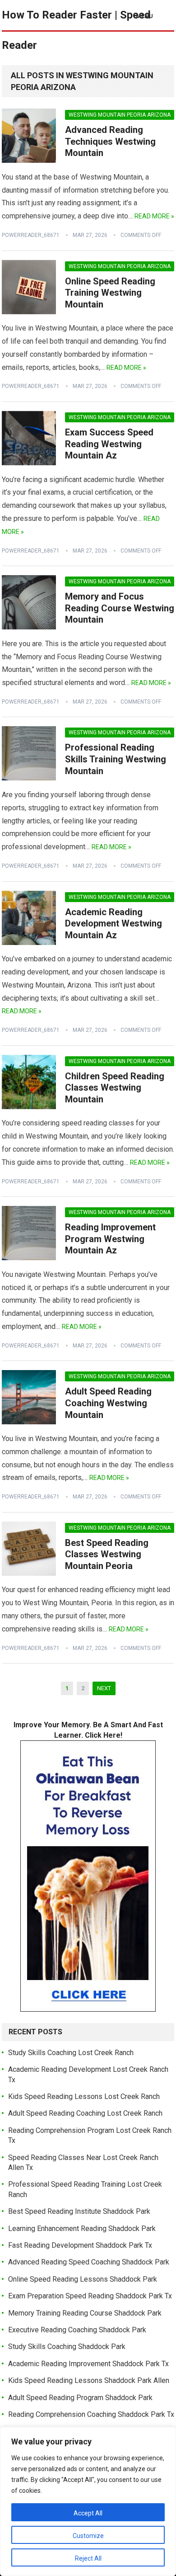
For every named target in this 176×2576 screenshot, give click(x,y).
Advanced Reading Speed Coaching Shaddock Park (89, 2262)
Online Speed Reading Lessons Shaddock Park (83, 2279)
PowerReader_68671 (31, 235)
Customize (88, 2536)
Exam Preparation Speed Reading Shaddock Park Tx (90, 2296)
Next (104, 1688)
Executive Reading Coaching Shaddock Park (77, 2330)
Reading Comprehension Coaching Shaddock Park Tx (91, 2414)
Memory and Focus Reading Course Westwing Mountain (120, 608)
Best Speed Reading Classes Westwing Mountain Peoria (107, 1554)
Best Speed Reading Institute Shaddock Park (79, 2211)
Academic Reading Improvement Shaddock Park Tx (88, 2364)
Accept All (88, 2513)
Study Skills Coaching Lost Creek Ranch (71, 2053)
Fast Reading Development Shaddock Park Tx (80, 2245)
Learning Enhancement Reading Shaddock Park (82, 2229)
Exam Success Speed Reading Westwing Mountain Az (109, 444)
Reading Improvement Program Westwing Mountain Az (110, 1239)
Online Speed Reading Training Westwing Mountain (110, 293)
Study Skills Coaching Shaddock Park (67, 2347)
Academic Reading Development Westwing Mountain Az (113, 924)
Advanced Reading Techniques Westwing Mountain (110, 141)
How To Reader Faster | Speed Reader (76, 30)
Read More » (154, 216)
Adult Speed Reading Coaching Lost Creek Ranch (85, 2113)
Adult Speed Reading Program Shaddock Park (80, 2398)
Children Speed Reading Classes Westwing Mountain (115, 1088)
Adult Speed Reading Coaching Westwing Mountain (108, 1403)
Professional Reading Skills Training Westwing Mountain (116, 759)
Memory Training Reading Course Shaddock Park (85, 2313)
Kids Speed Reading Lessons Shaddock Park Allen (89, 2380)
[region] (88, 2501)
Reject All (88, 2558)
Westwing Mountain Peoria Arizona (120, 115)
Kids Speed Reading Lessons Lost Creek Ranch (84, 2096)
